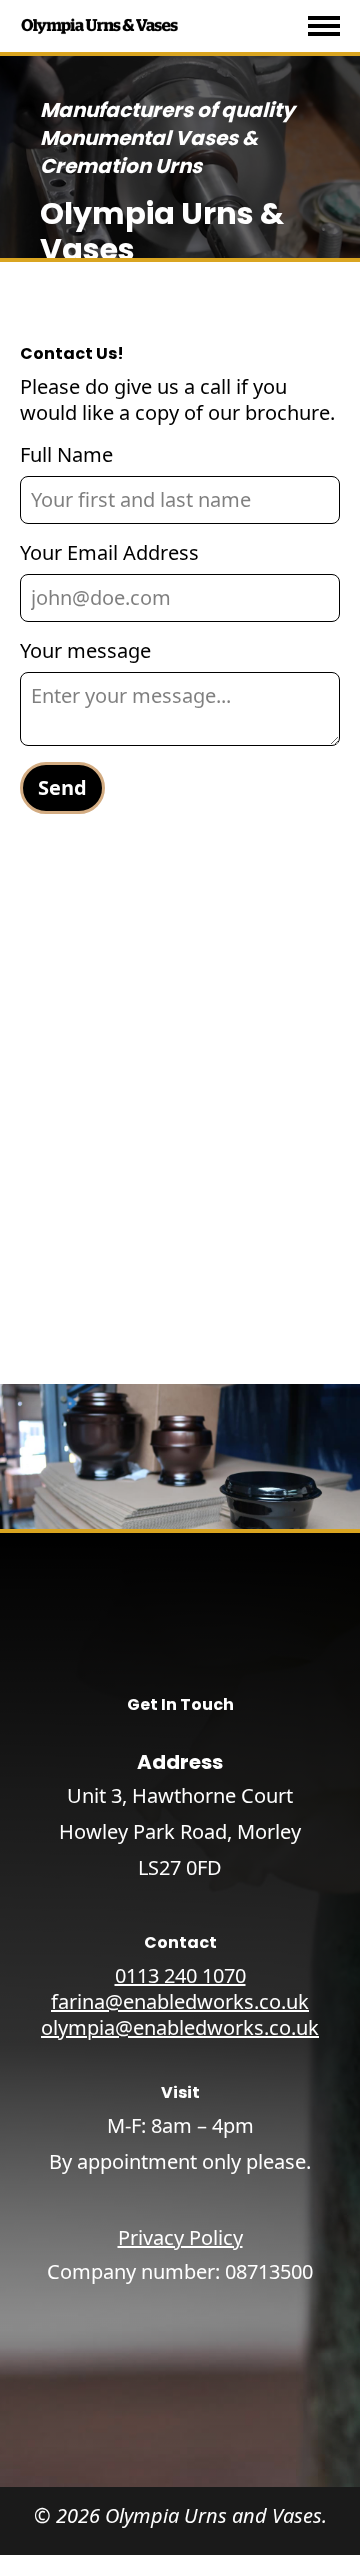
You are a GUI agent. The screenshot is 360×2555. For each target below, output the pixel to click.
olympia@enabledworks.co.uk (180, 2028)
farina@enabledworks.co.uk (180, 2002)
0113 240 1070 (180, 1976)
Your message (85, 651)
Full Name (66, 455)
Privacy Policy (180, 2238)
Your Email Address (109, 553)
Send (62, 787)
